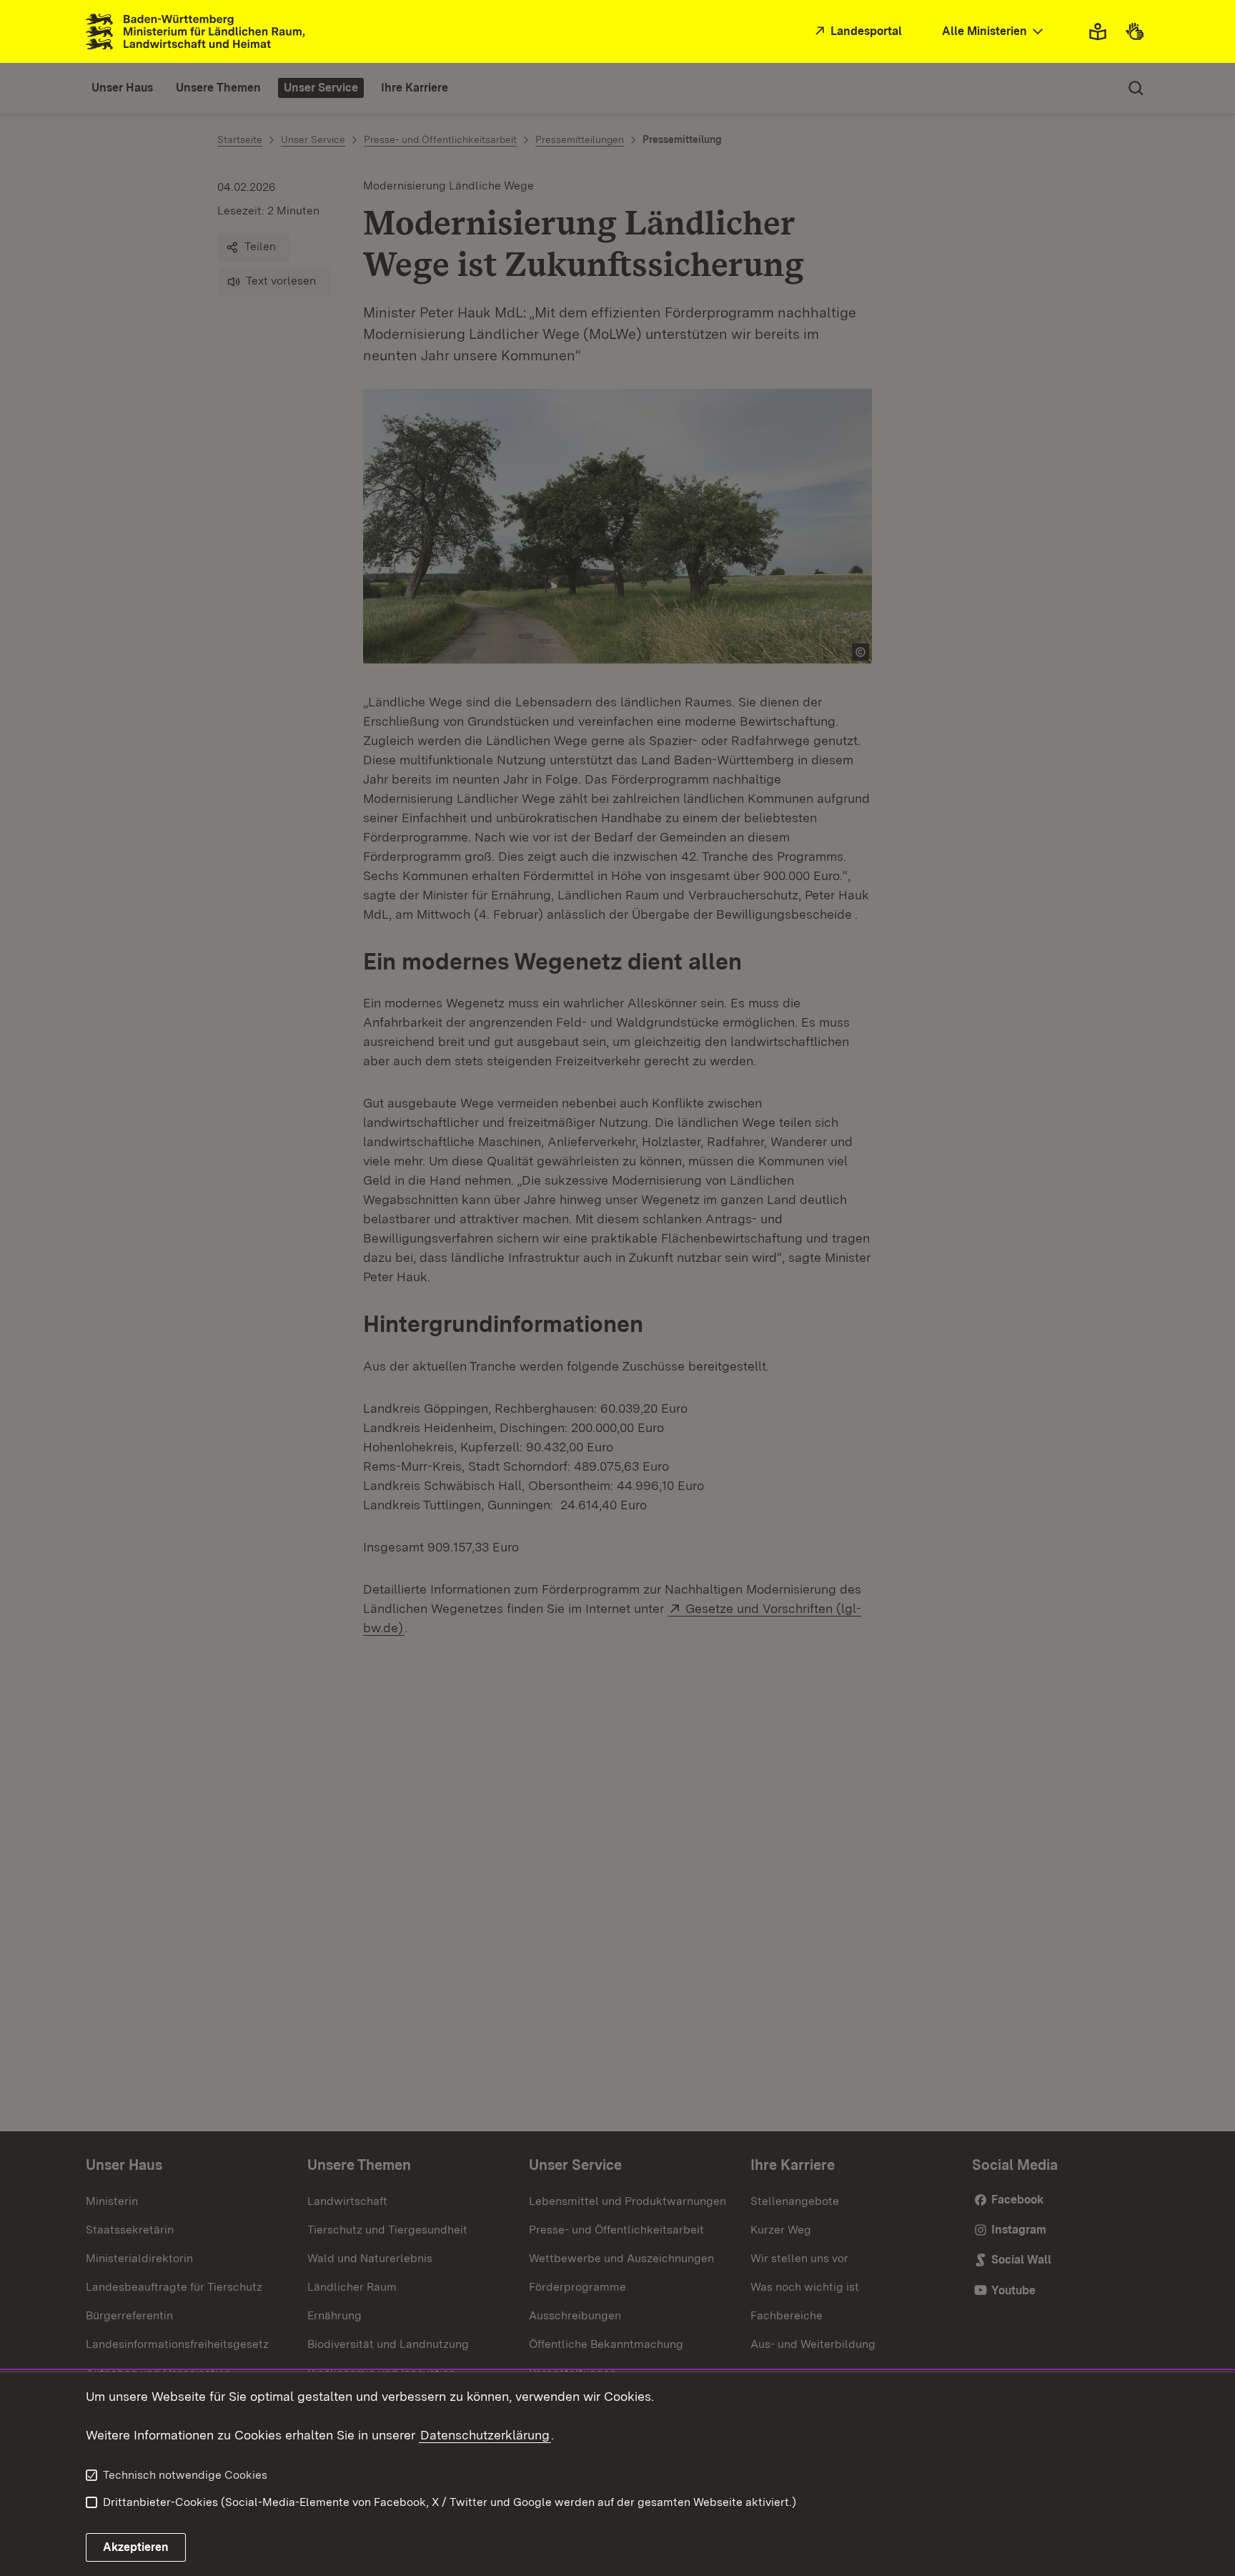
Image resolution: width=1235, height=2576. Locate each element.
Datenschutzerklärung (485, 2435)
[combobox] (994, 32)
